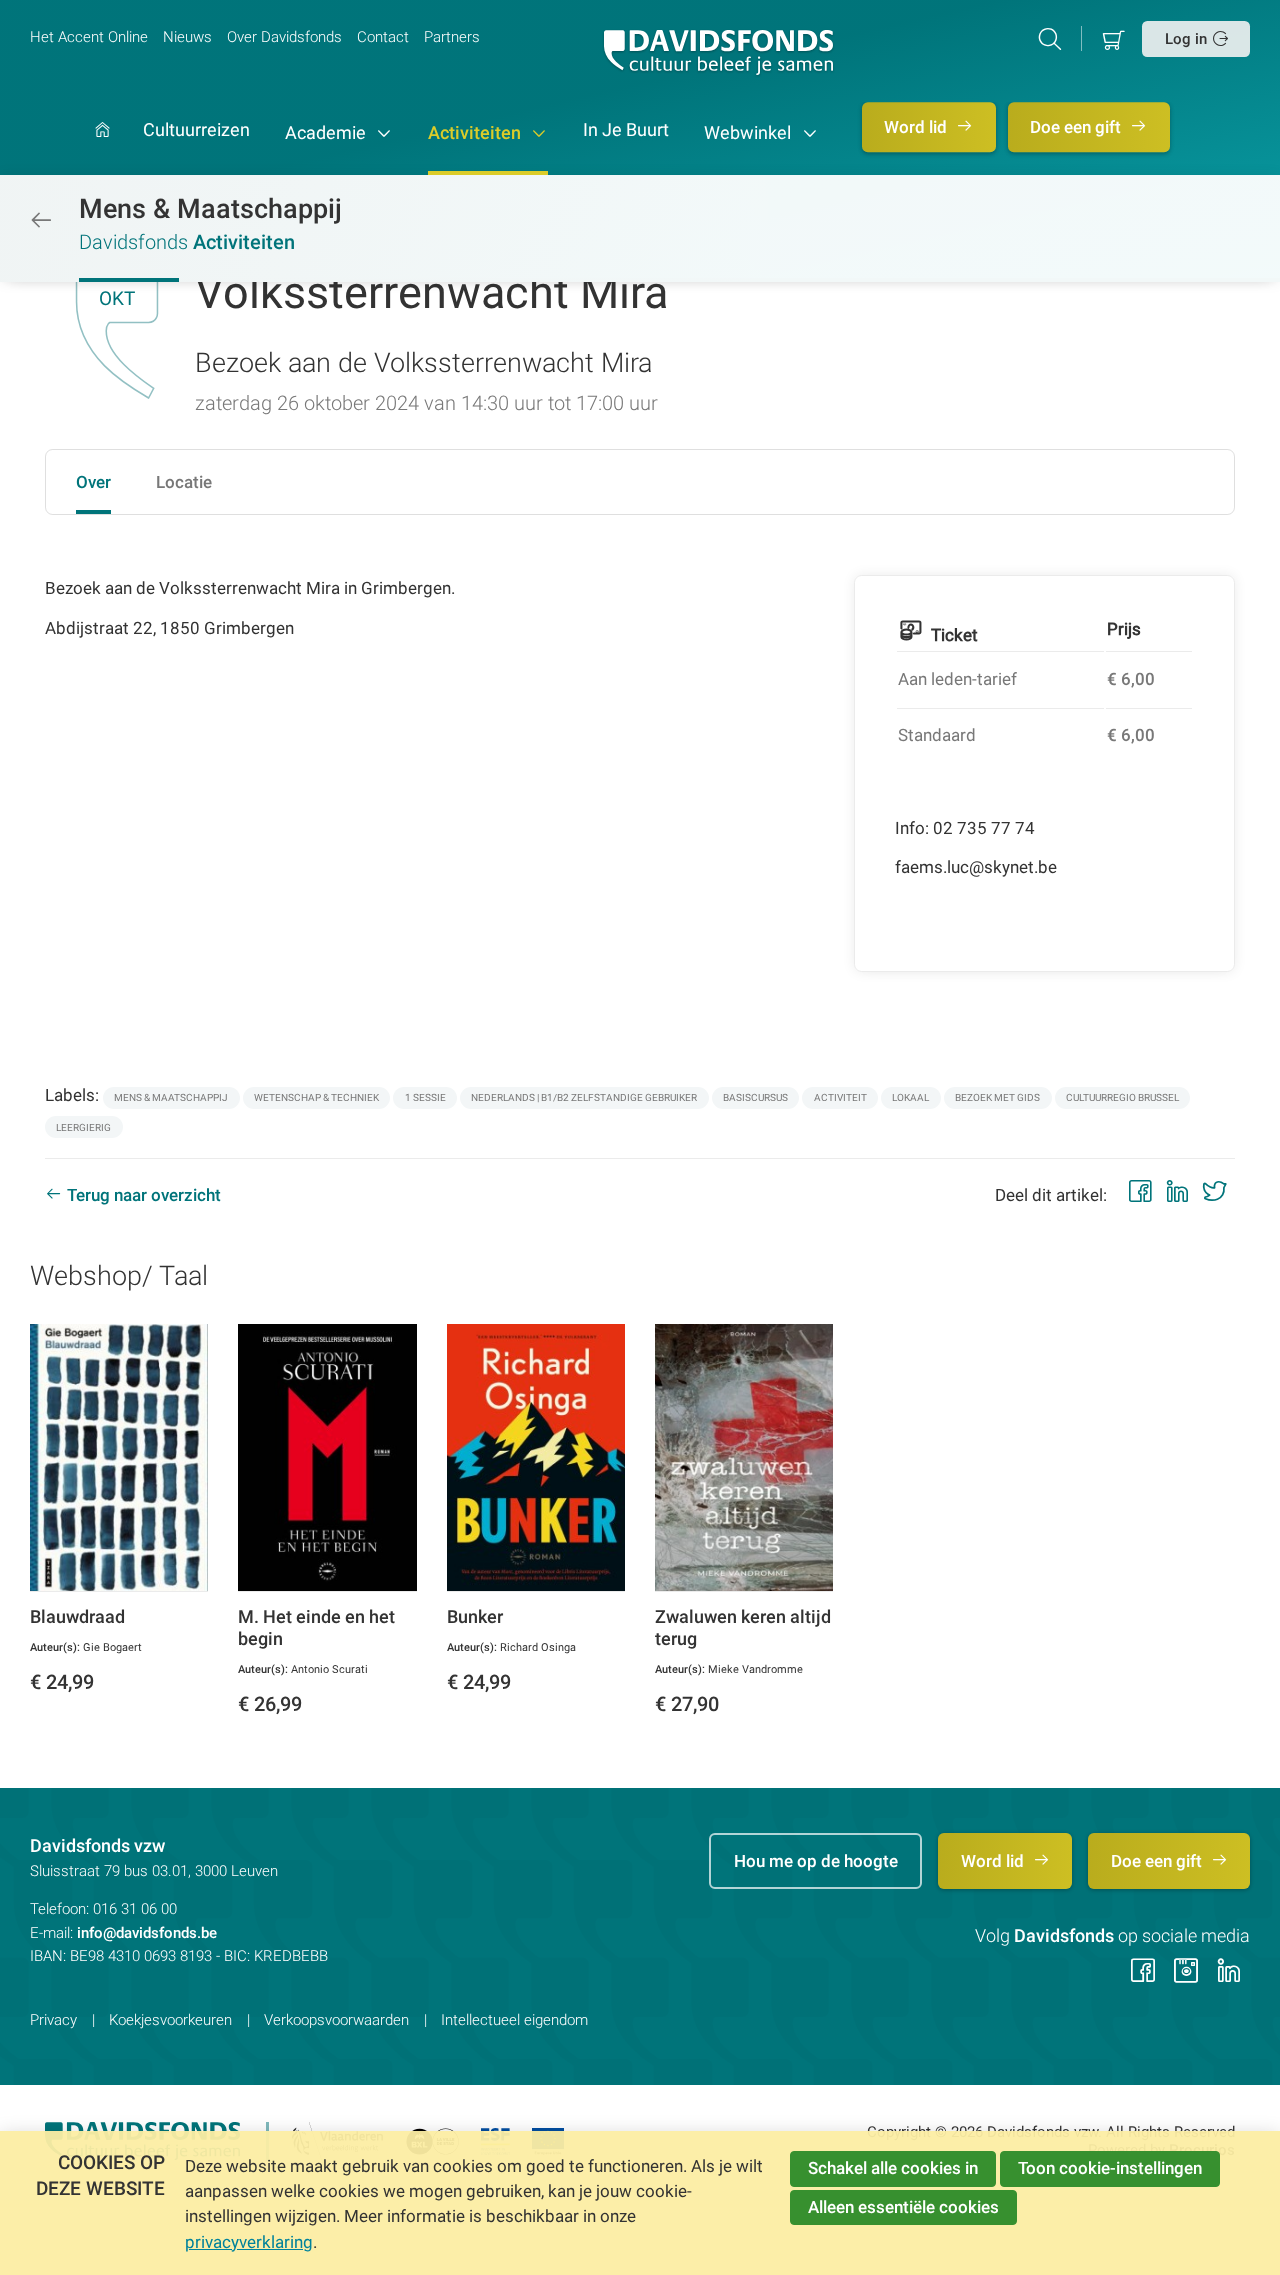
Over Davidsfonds (284, 37)
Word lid (917, 127)
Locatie (184, 482)
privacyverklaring (249, 2242)
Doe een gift (1077, 127)
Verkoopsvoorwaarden (336, 2020)
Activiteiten (476, 133)
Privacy (53, 2020)
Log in (1186, 39)
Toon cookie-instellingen (1110, 2168)
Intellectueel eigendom (514, 2020)
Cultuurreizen (196, 131)
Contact (383, 37)
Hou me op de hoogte (816, 1861)
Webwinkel (749, 133)
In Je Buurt (626, 131)
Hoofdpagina (102, 149)
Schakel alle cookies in (893, 2168)
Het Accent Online (89, 37)
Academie (327, 133)
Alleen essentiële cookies (903, 2207)
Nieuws (187, 37)
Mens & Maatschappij (210, 209)
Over (93, 482)
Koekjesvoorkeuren (170, 2020)
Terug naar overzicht (144, 1195)
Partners (452, 37)
